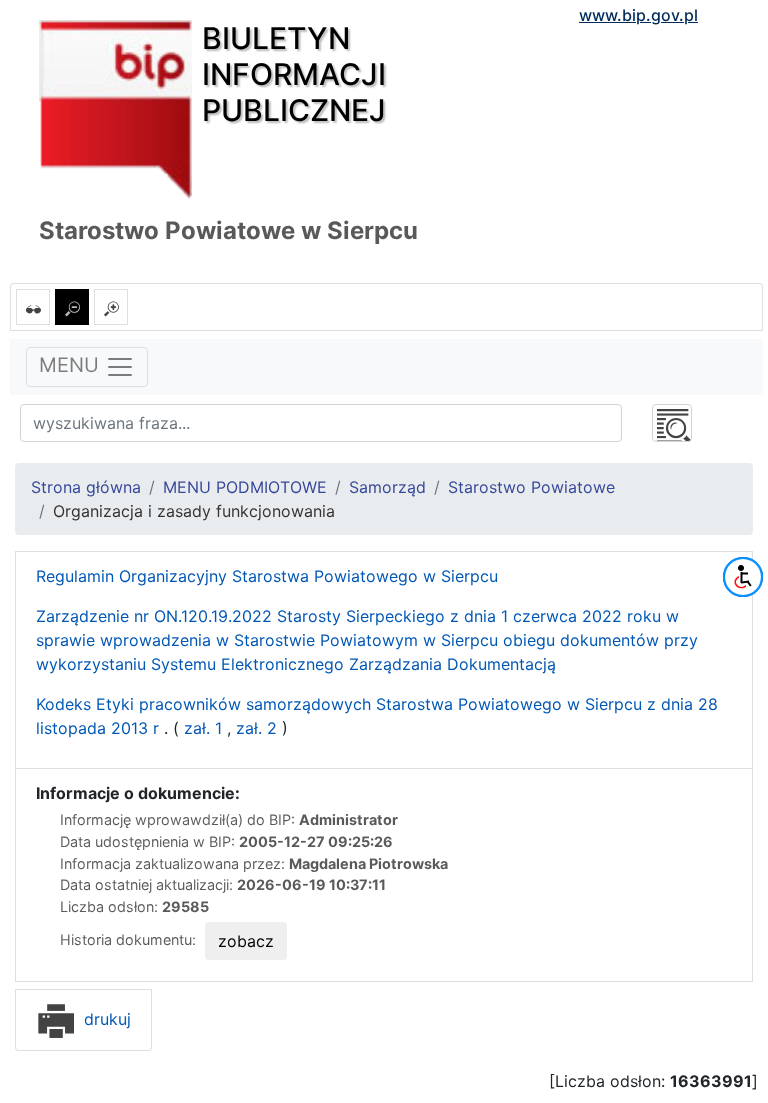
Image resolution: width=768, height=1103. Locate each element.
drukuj (105, 1019)
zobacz (246, 941)
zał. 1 (200, 728)
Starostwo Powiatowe (531, 487)
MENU (72, 366)
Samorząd (387, 487)
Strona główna (86, 487)
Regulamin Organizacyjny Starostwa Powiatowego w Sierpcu (267, 576)
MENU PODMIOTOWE (245, 487)
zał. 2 (256, 728)
